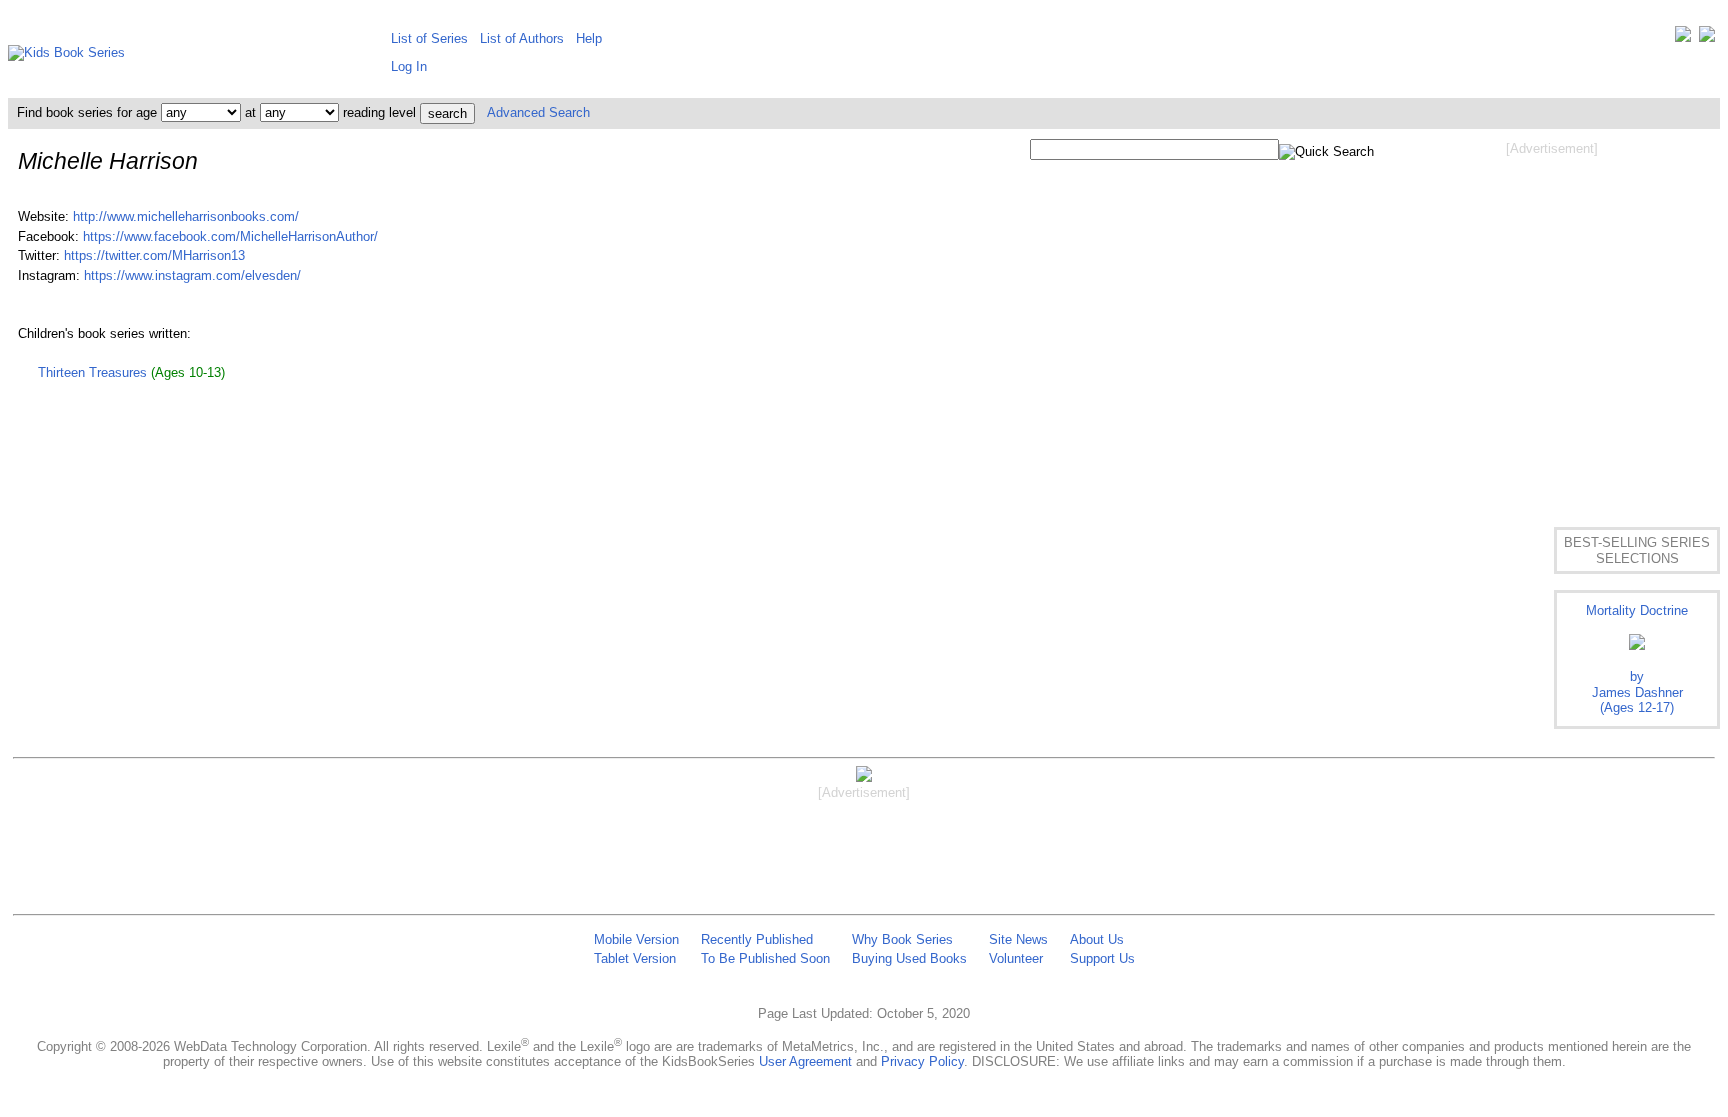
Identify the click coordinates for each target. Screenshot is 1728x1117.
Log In (409, 66)
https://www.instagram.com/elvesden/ (192, 275)
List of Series (429, 38)
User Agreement (805, 1061)
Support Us (1102, 958)
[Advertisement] (1552, 318)
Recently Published (757, 939)
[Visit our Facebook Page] (1707, 38)
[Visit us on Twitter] (1683, 38)
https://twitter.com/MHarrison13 (154, 255)
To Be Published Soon (765, 958)
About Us (1097, 939)
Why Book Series (902, 939)
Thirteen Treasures (92, 372)
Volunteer (1016, 958)
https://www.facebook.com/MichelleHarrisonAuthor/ (230, 236)
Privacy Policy (922, 1061)
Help (589, 38)
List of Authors (522, 38)
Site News (1018, 939)
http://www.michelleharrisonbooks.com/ (186, 216)
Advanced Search (538, 112)
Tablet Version (635, 958)
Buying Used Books (909, 958)
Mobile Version (636, 939)
